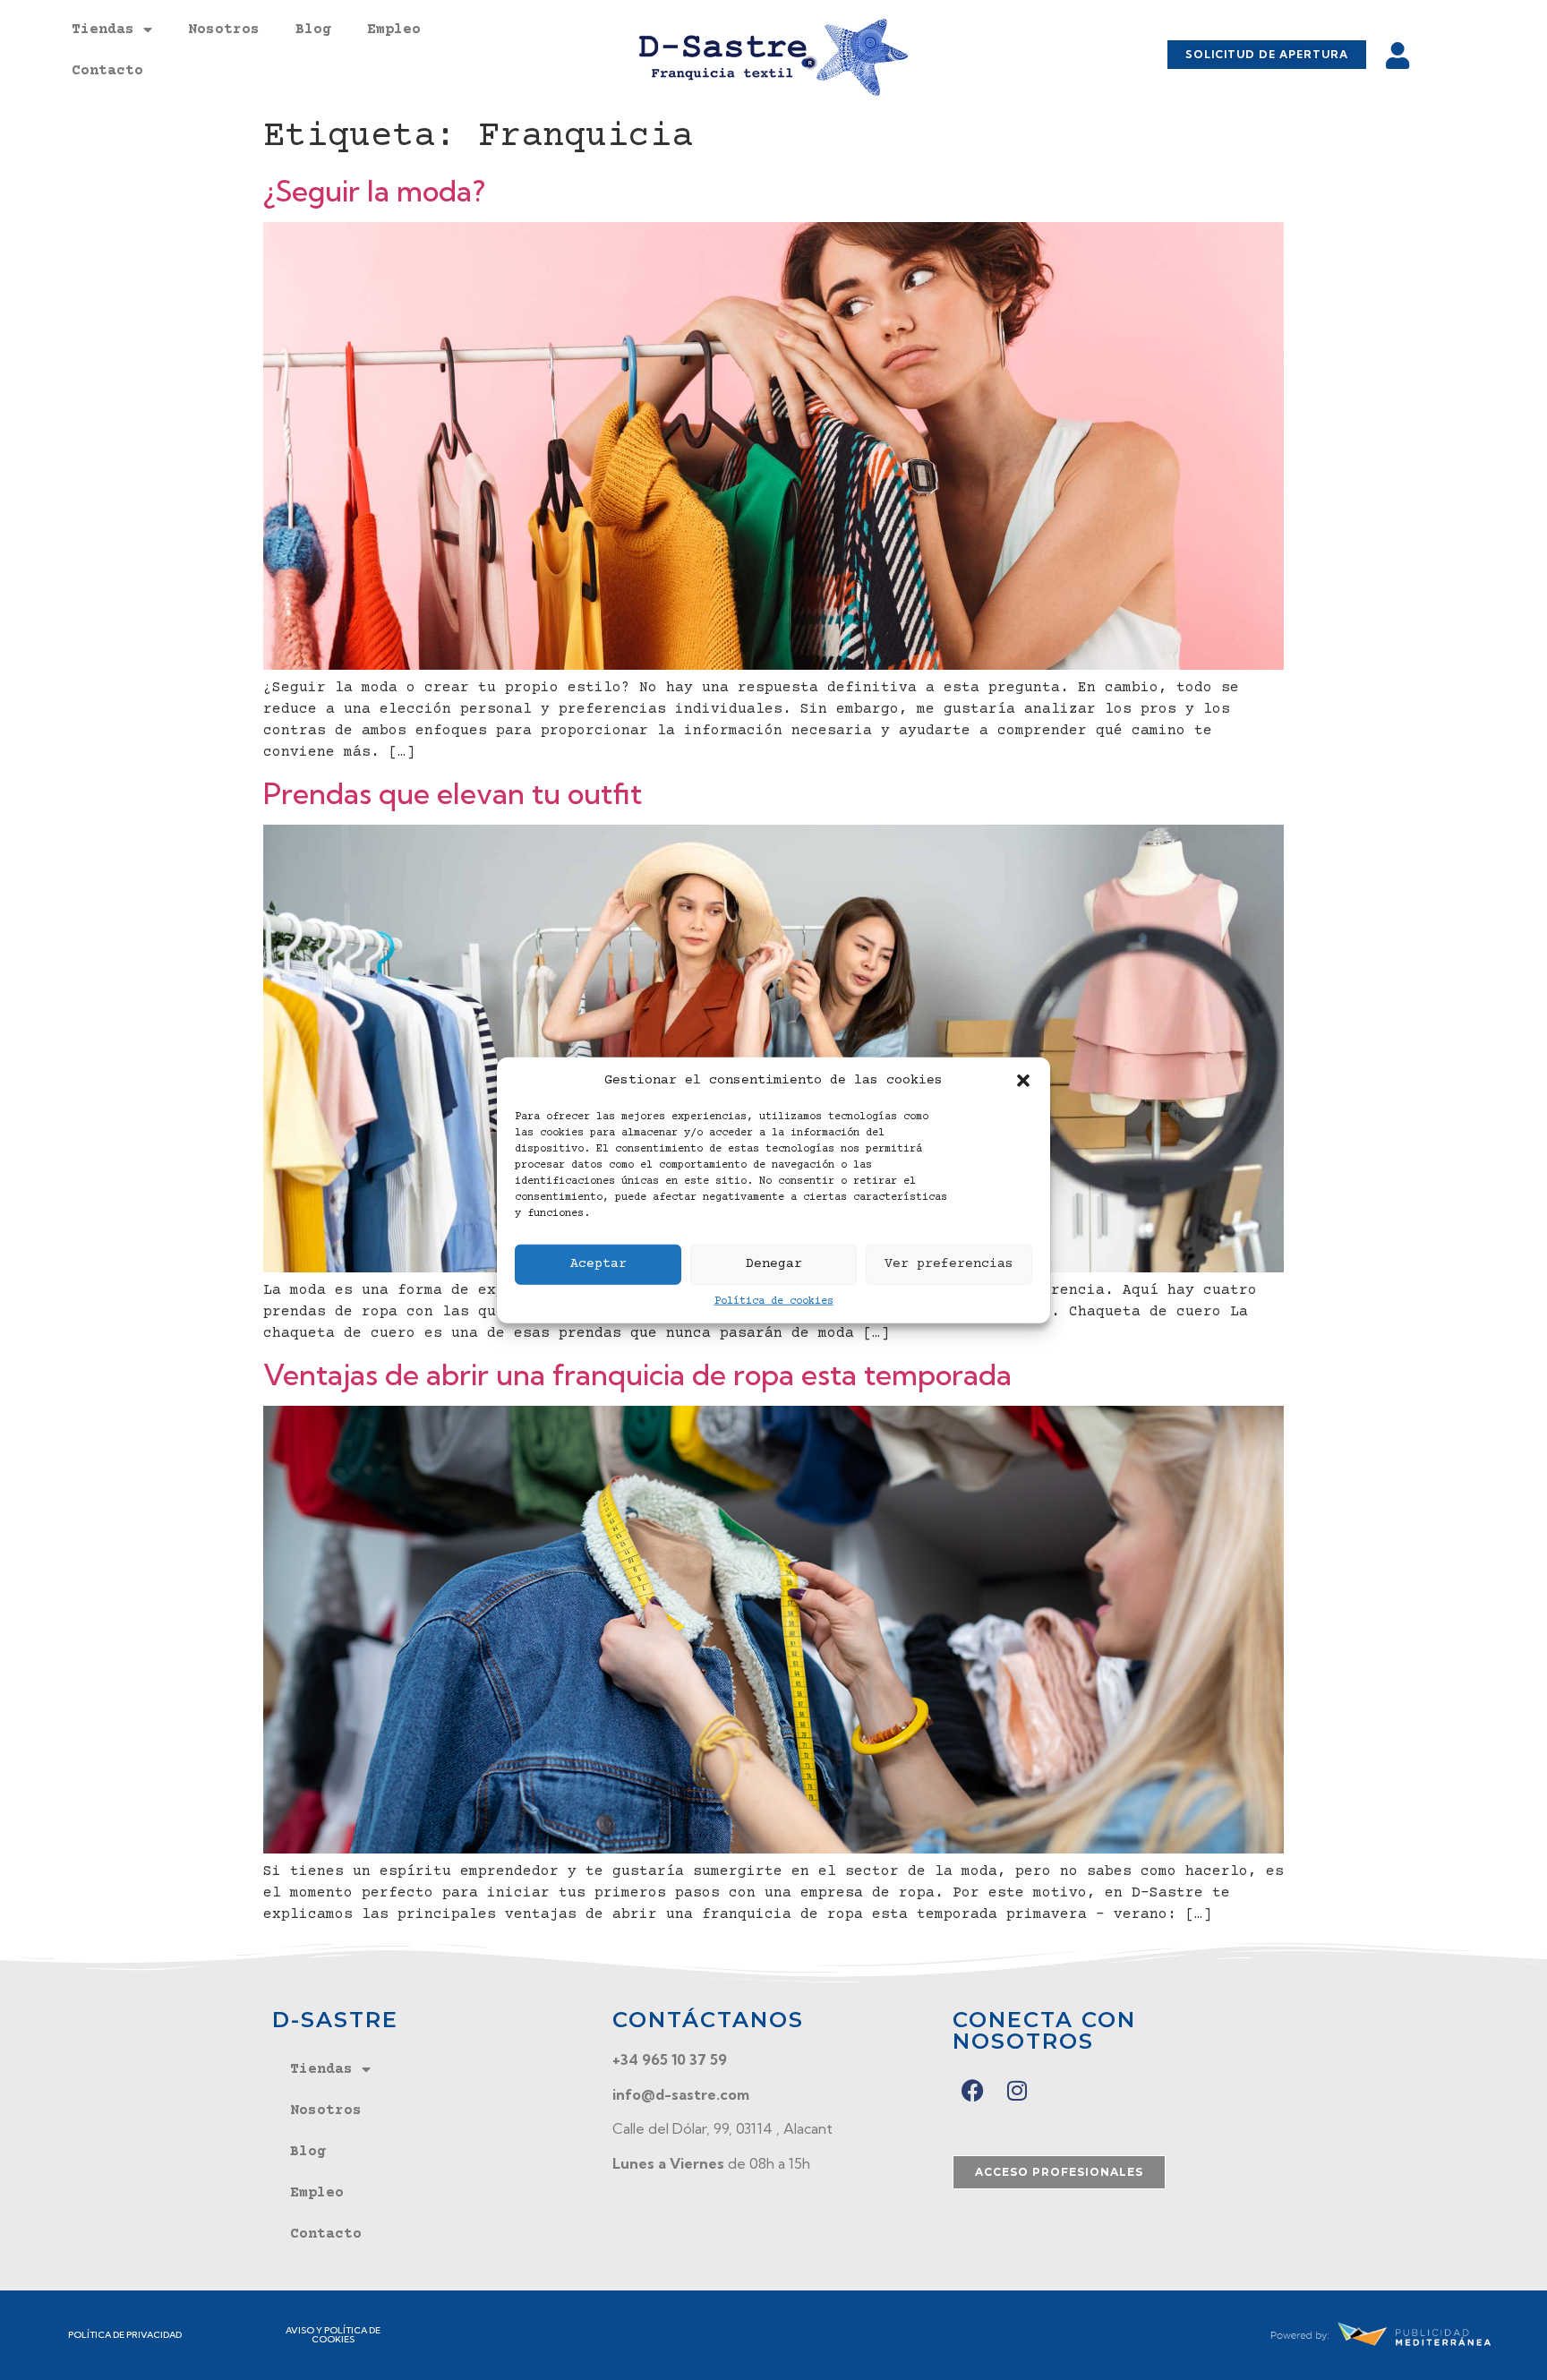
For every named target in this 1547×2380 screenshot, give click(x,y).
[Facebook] (973, 2090)
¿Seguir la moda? (374, 191)
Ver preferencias (949, 1264)
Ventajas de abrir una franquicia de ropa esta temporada (637, 1374)
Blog (313, 30)
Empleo (394, 30)
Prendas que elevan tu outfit (453, 793)
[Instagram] (1017, 2090)
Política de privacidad (125, 2335)
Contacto (107, 71)
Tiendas (103, 30)
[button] (1023, 1081)
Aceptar (598, 1264)
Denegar (774, 1264)
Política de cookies (774, 1301)
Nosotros (224, 30)
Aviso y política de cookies (333, 2335)
